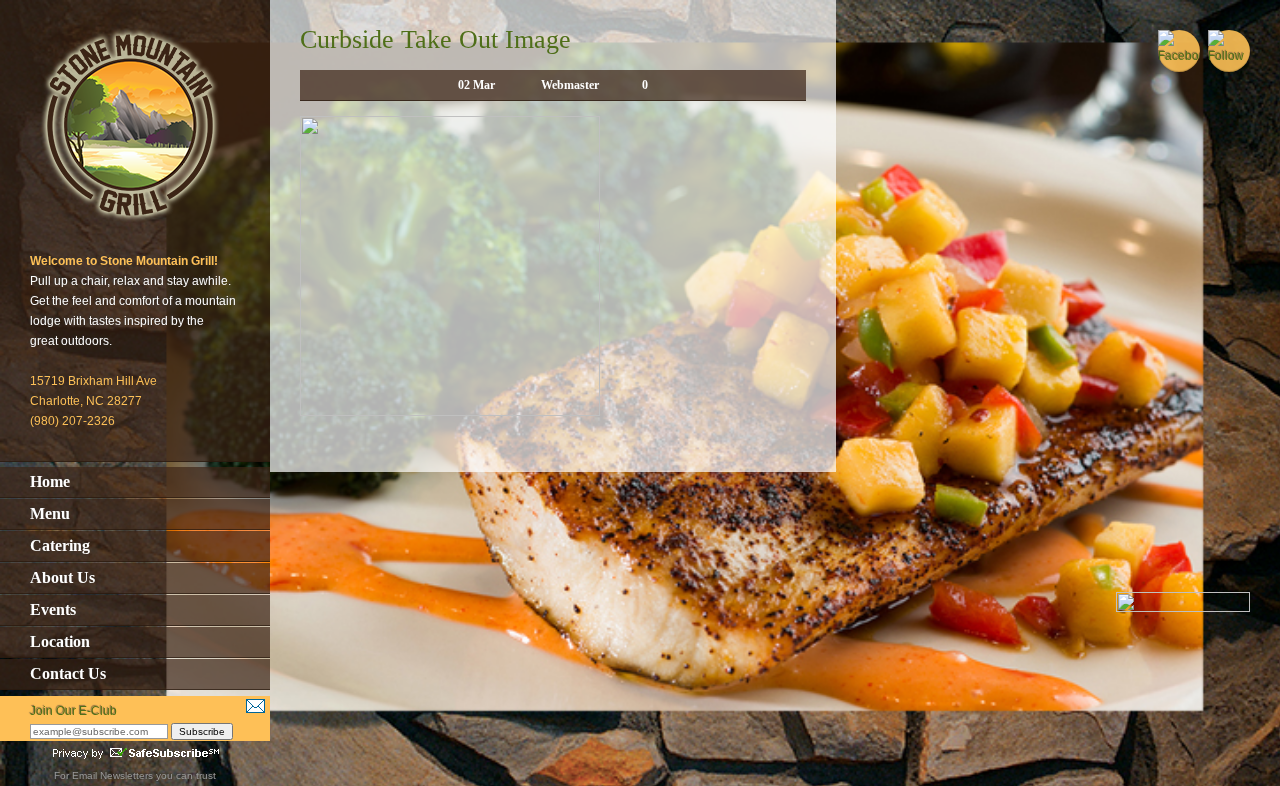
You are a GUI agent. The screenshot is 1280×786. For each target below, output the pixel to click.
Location (60, 641)
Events (53, 609)
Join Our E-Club (73, 711)
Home (50, 481)
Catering (60, 545)
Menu (50, 513)
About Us (62, 577)
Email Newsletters (112, 775)
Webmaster (570, 85)
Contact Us (68, 673)
